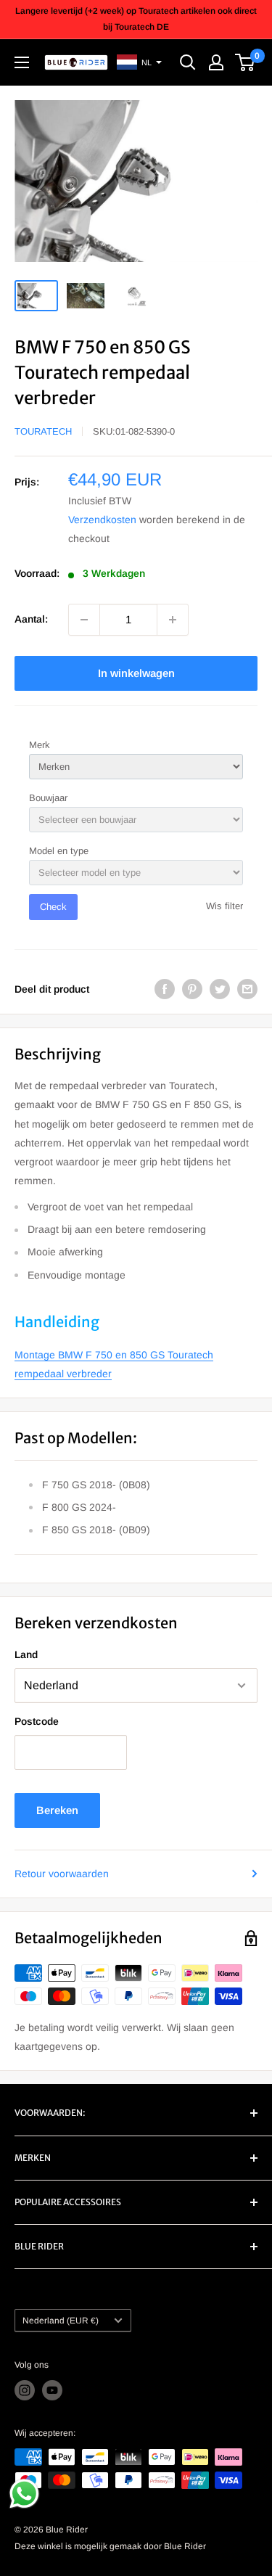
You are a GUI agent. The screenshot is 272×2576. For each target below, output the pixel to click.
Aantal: (31, 619)
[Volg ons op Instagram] (25, 2390)
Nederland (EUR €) (61, 2321)
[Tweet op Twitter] (220, 989)
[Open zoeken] (188, 62)
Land (26, 1654)
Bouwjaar (48, 798)
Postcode (37, 1721)
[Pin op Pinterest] (192, 989)
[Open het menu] (22, 62)
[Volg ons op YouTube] (52, 2390)
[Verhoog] (173, 620)
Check (53, 907)
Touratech (43, 431)
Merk (40, 745)
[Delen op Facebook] (165, 989)
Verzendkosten (102, 520)
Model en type (59, 851)
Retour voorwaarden (62, 1874)
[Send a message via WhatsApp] (24, 2494)
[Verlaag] (84, 620)
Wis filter (224, 906)
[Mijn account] (216, 62)
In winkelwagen (136, 673)
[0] (246, 62)
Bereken (57, 1810)
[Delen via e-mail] (247, 989)
